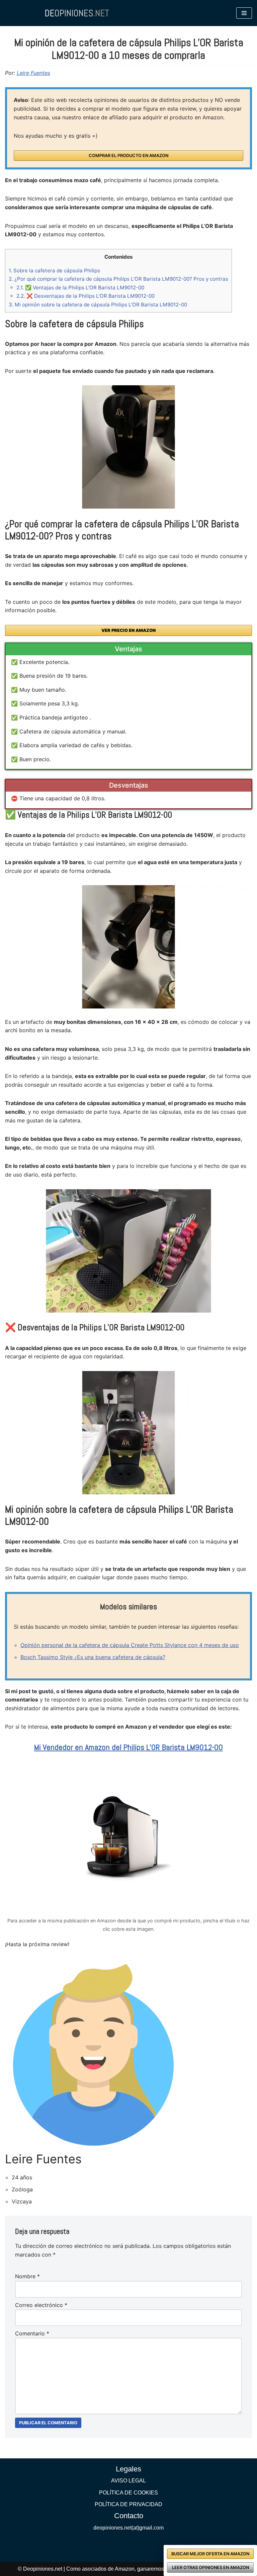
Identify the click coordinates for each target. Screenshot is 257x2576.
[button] (244, 13)
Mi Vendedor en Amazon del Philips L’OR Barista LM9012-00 (128, 1747)
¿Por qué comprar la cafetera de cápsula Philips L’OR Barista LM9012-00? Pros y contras (118, 279)
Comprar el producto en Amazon (128, 156)
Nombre (27, 2276)
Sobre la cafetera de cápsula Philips (54, 270)
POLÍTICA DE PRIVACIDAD (128, 2504)
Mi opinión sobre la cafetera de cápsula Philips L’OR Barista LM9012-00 (98, 305)
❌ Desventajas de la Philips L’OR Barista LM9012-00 (85, 296)
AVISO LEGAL (128, 2481)
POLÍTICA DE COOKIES (128, 2493)
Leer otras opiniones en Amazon (210, 2567)
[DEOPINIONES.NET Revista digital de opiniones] (77, 13)
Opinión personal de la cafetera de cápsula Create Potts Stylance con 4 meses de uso (130, 1645)
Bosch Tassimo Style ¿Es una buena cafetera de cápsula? (93, 1657)
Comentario (32, 2333)
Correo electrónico (41, 2305)
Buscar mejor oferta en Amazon (210, 2554)
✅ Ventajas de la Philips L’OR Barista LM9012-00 (80, 288)
